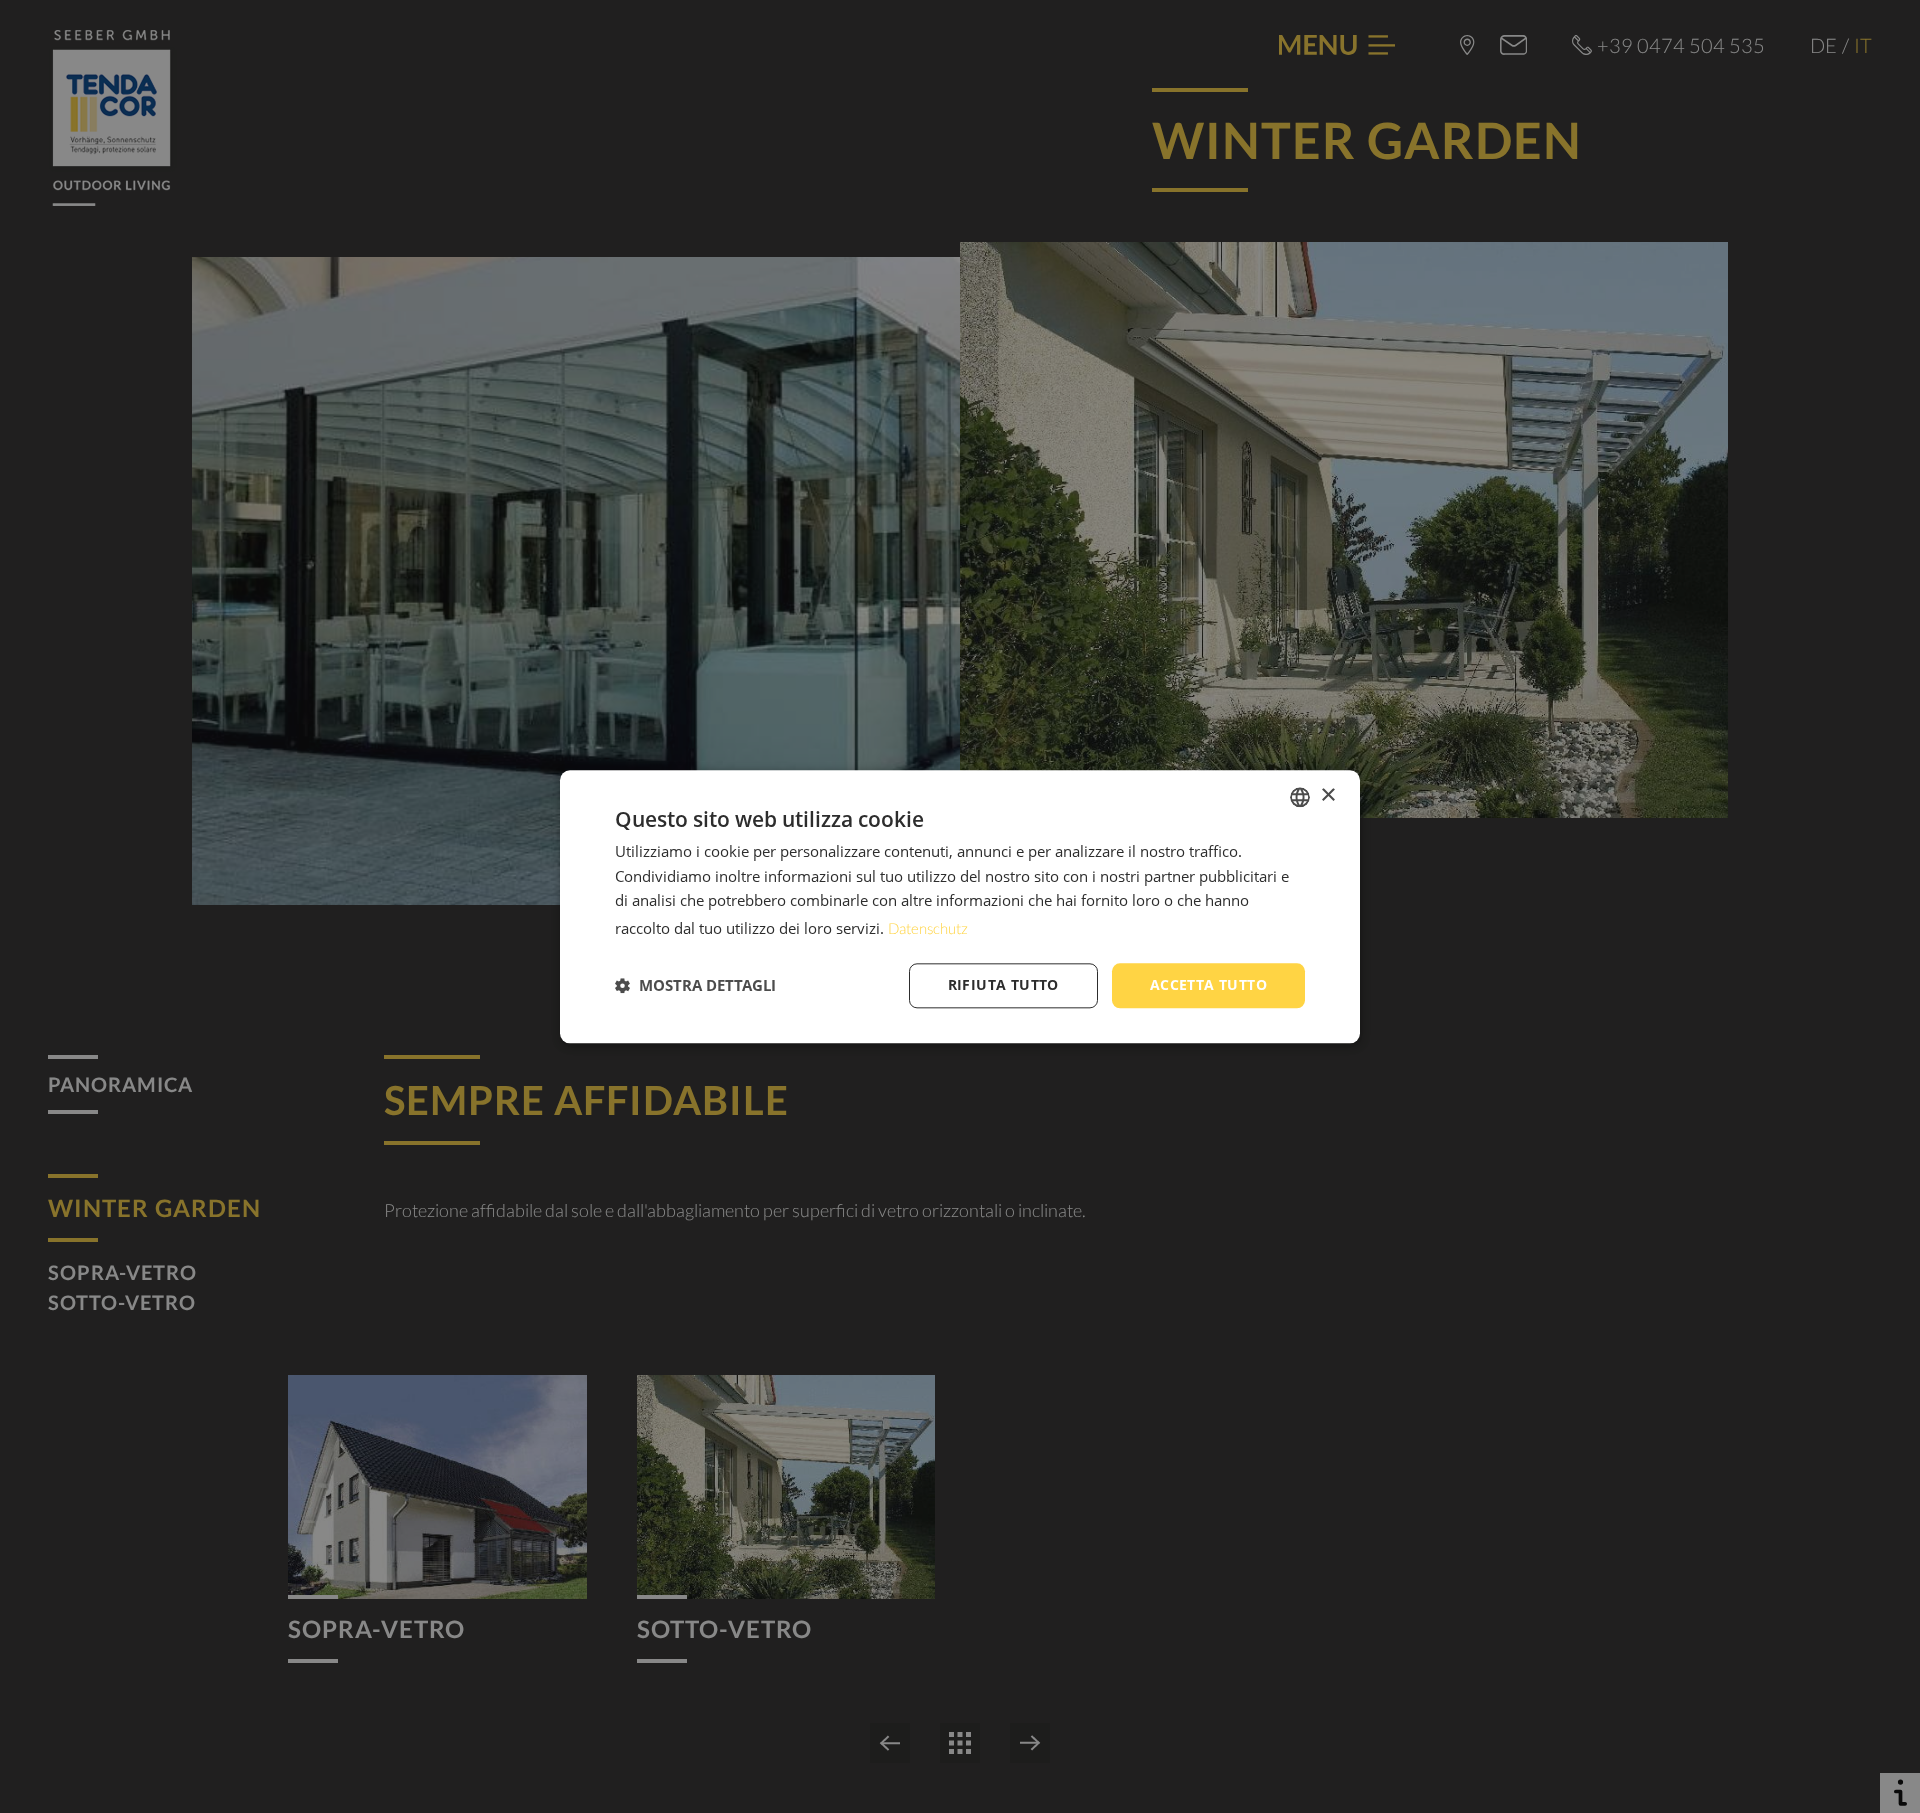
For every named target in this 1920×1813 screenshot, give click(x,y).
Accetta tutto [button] (1208, 984)
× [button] (1327, 795)
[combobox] (1300, 797)
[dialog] (960, 906)
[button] (695, 986)
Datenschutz (928, 928)
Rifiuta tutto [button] (1003, 984)
